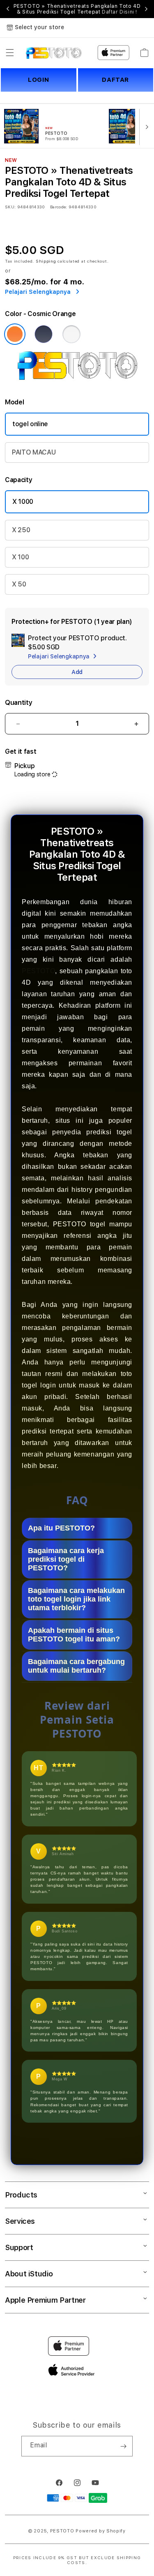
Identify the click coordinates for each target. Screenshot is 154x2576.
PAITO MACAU (34, 452)
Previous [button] (8, 9)
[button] (10, 53)
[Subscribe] (123, 2446)
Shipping (46, 261)
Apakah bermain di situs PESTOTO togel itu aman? (74, 1635)
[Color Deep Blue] (44, 334)
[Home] (54, 53)
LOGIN (38, 80)
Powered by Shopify (101, 2531)
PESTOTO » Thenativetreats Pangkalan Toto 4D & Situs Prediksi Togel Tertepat (77, 9)
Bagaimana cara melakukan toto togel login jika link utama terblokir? (76, 1599)
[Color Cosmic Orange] (15, 334)
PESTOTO (38, 971)
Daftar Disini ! (120, 12)
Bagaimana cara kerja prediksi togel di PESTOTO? (66, 1559)
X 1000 (23, 502)
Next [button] (146, 9)
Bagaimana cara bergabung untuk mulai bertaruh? (76, 1666)
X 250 (21, 530)
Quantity (18, 703)
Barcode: (59, 207)
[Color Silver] (71, 334)
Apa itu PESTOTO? (61, 1528)
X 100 (20, 557)
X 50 (19, 584)
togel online (30, 424)
